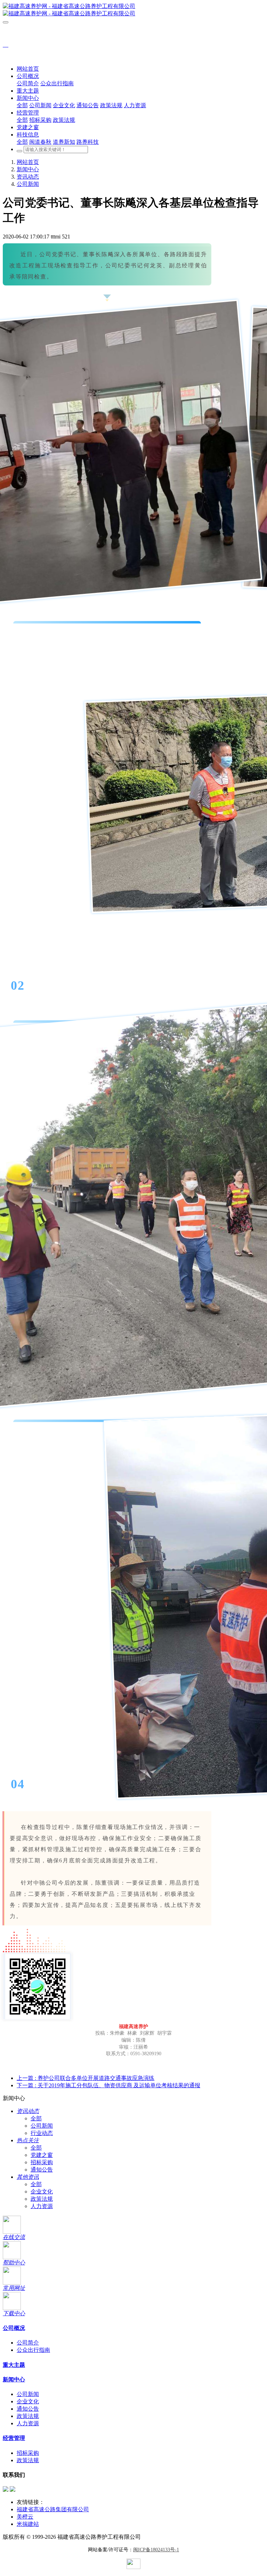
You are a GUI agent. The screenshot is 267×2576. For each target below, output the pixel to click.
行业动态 (42, 2133)
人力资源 (42, 2206)
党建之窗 (42, 2155)
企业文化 (42, 2192)
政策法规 (42, 2199)
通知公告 (42, 2170)
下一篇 (108, 2085)
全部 (22, 105)
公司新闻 (28, 184)
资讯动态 (28, 177)
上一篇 (86, 2078)
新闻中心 (28, 169)
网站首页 (28, 69)
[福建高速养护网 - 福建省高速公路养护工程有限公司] (133, 10)
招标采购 (42, 2162)
